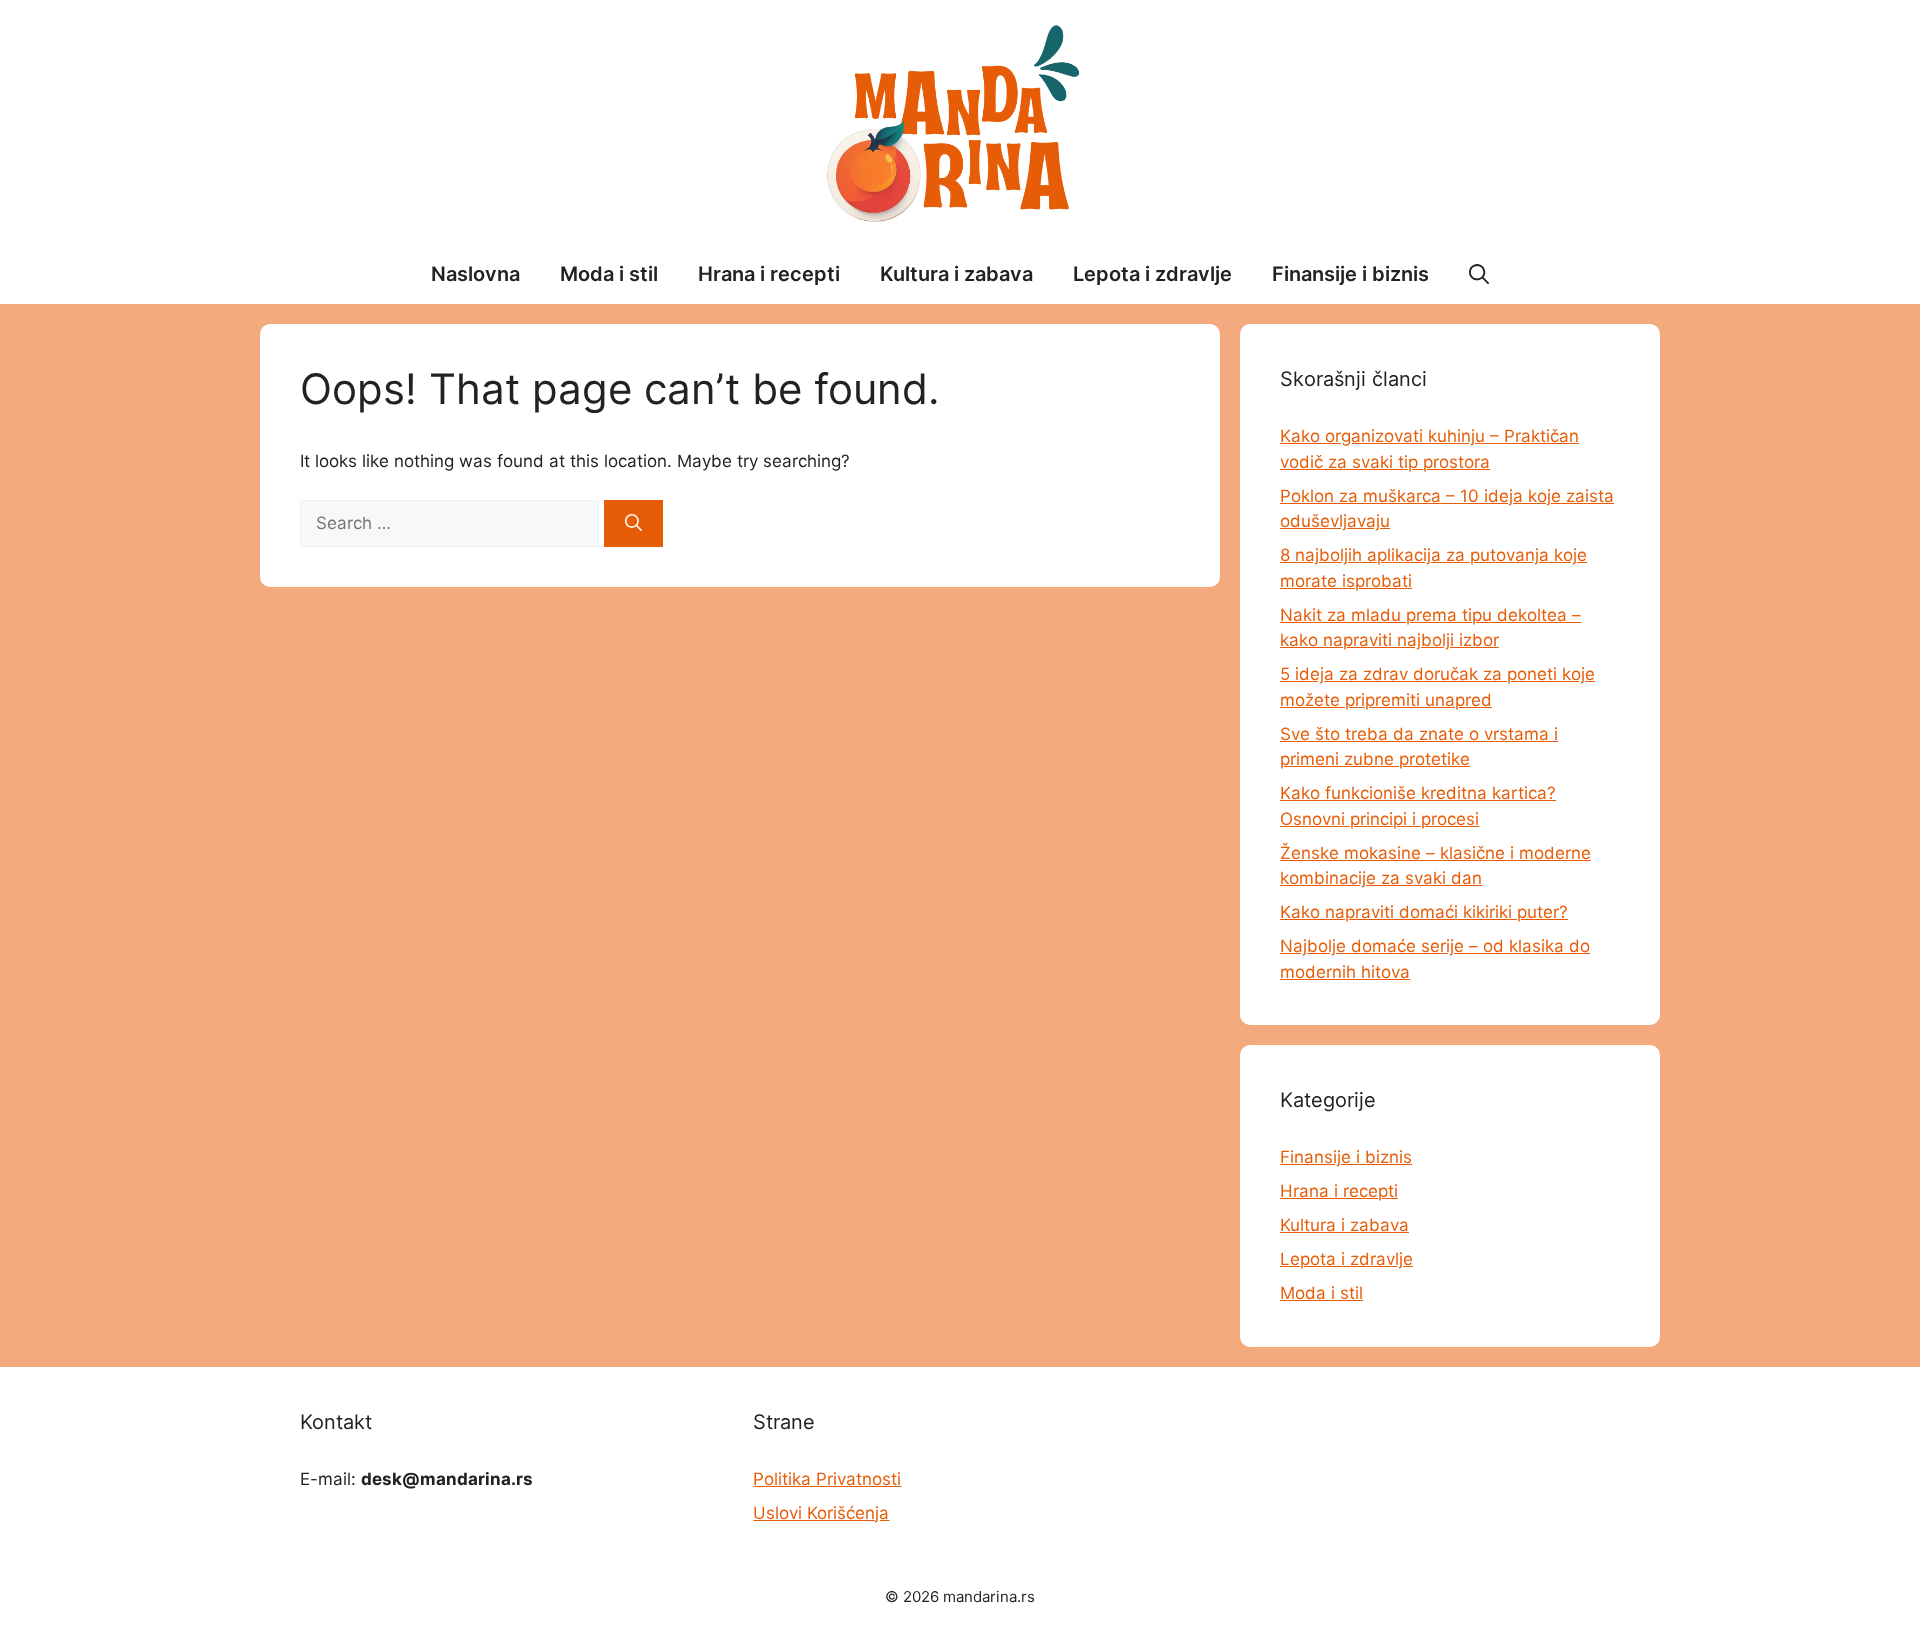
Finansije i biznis (1350, 274)
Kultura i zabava (956, 274)
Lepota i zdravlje (1152, 274)
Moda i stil (609, 274)
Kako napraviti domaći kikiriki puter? (1424, 912)
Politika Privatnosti (827, 1479)
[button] (1479, 274)
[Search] (633, 524)
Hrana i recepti (769, 274)
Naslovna (475, 274)
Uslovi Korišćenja (821, 1513)
